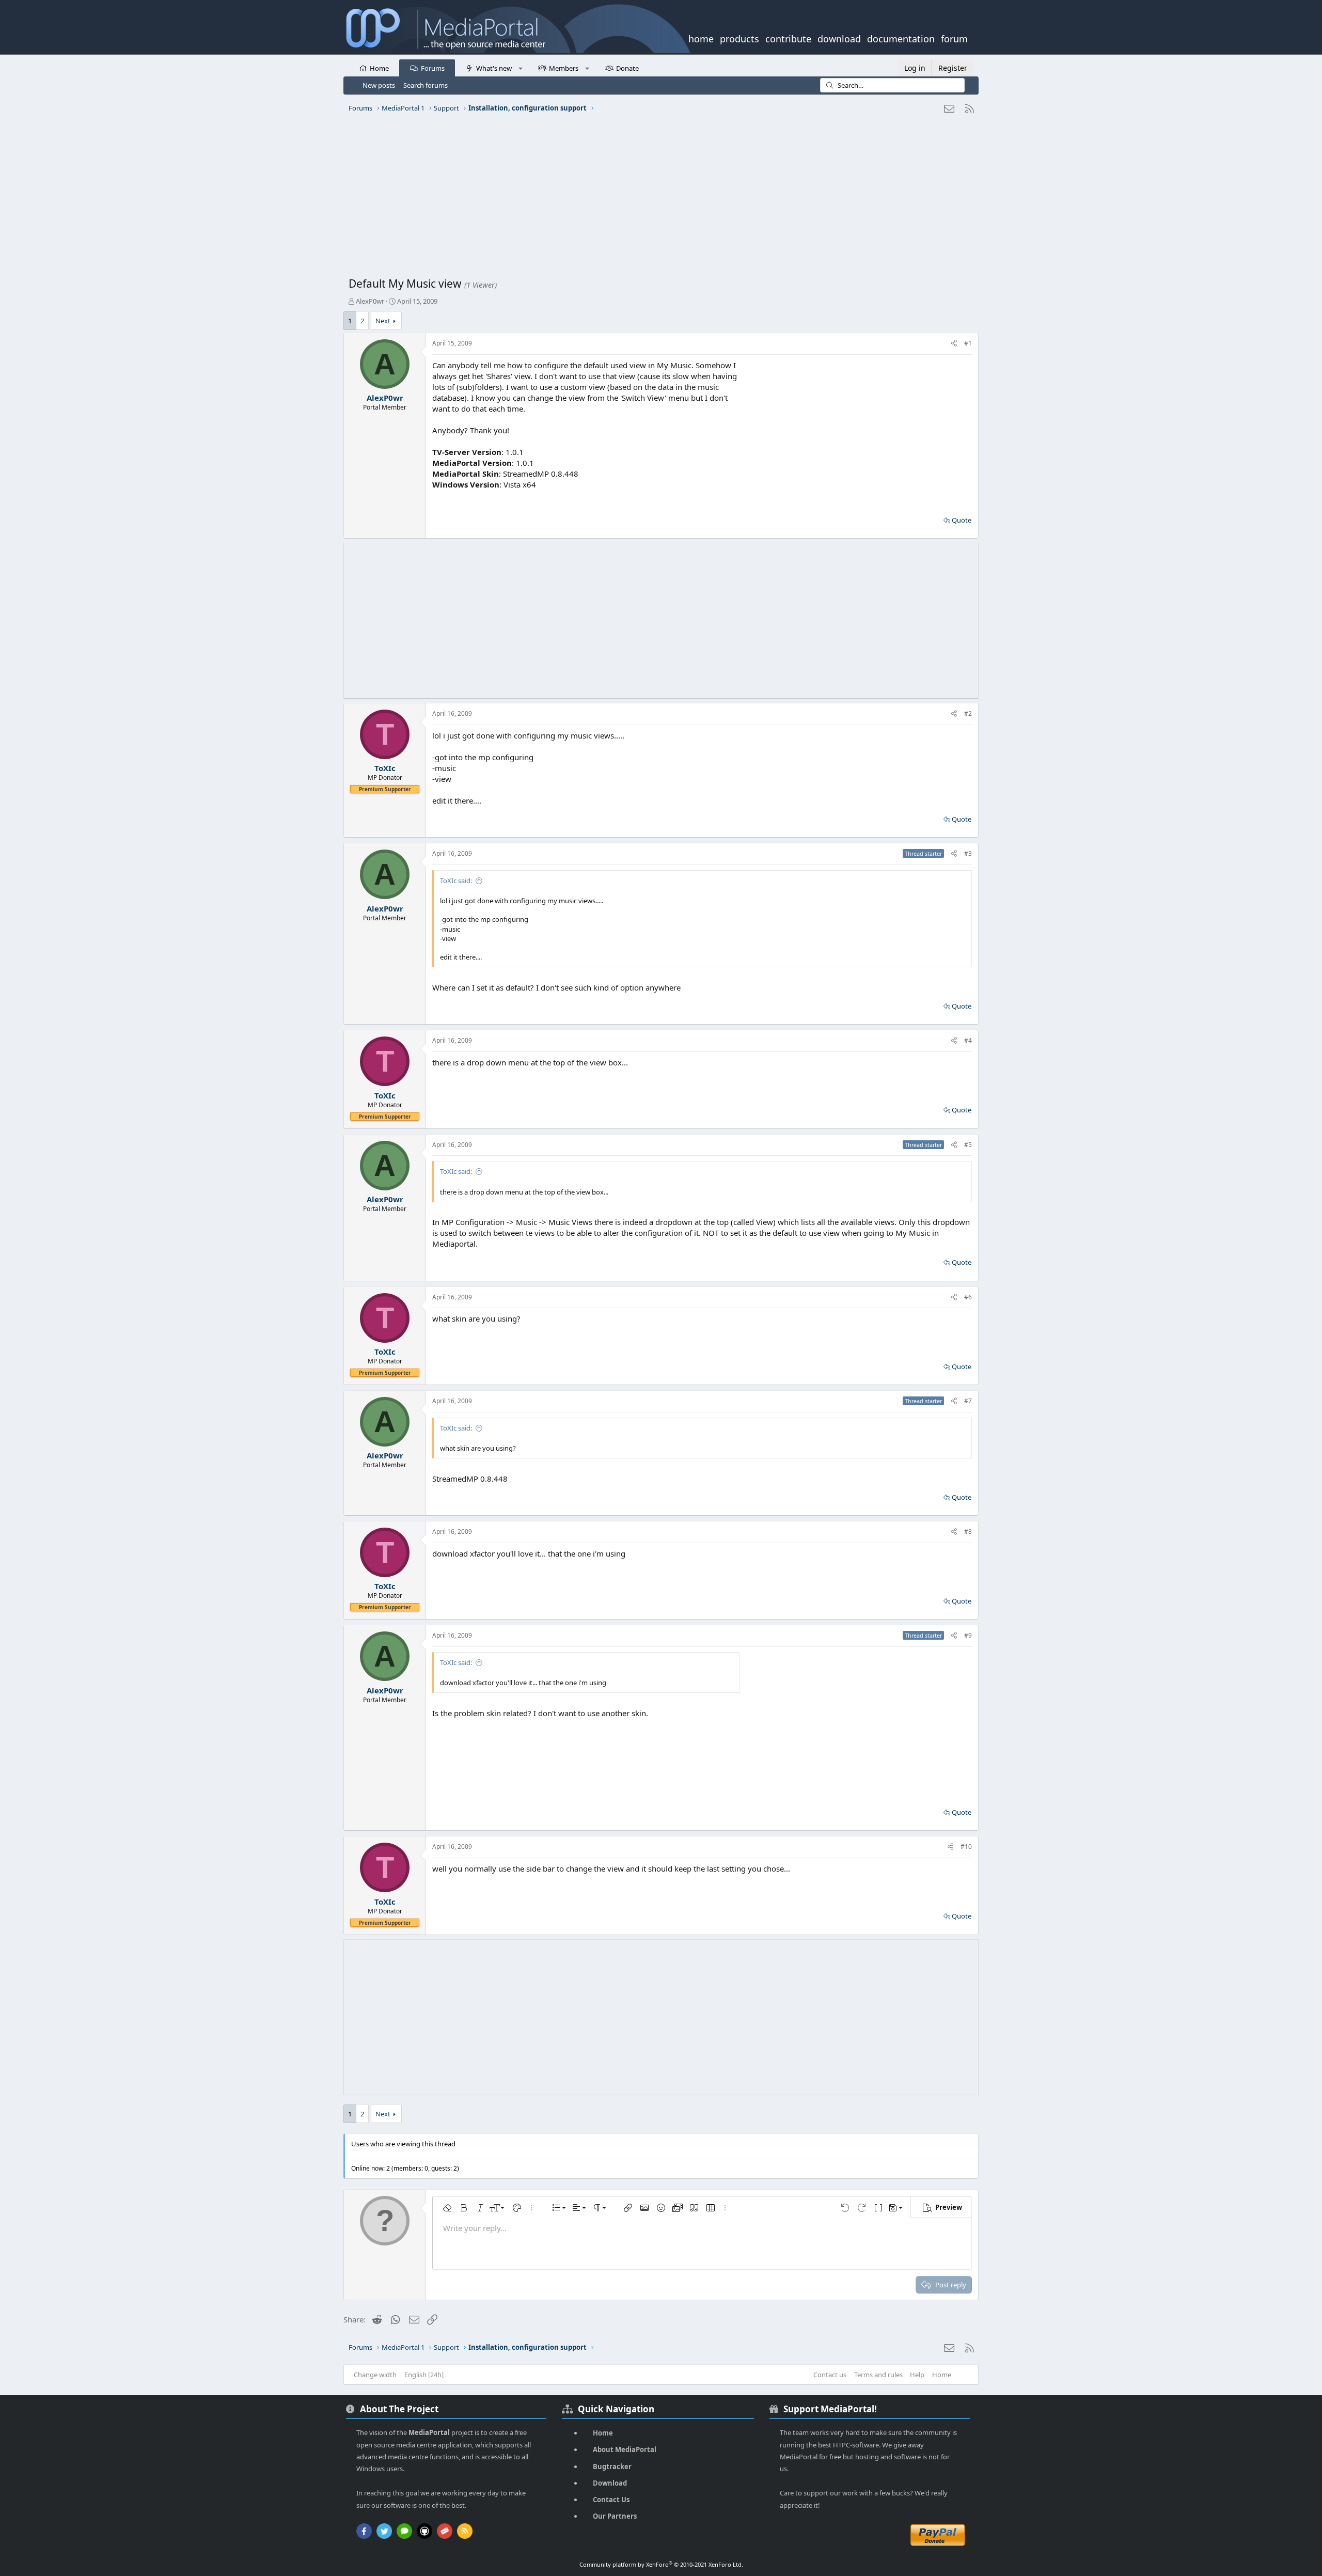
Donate (627, 68)
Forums (433, 68)
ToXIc (385, 768)
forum (954, 38)
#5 (968, 1145)
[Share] (954, 344)
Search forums (426, 85)
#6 (968, 1297)
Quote (962, 520)
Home (379, 68)
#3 (968, 853)
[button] (520, 68)
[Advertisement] (658, 199)
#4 (968, 1040)
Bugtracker (612, 2467)
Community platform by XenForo (661, 2564)
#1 (968, 343)
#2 (968, 713)
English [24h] (424, 2375)
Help (917, 2375)
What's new (494, 68)
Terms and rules (878, 2375)
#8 (968, 1532)
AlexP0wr (370, 301)
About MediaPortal (625, 2449)
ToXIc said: (456, 881)
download (839, 38)
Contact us (830, 2375)
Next (383, 321)
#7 (968, 1401)
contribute (788, 38)
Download (610, 2483)
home (701, 38)
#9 (968, 1635)
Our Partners (615, 2516)
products (739, 38)
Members (564, 68)
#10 (966, 1847)
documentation (901, 38)
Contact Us (611, 2500)
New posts (379, 85)
